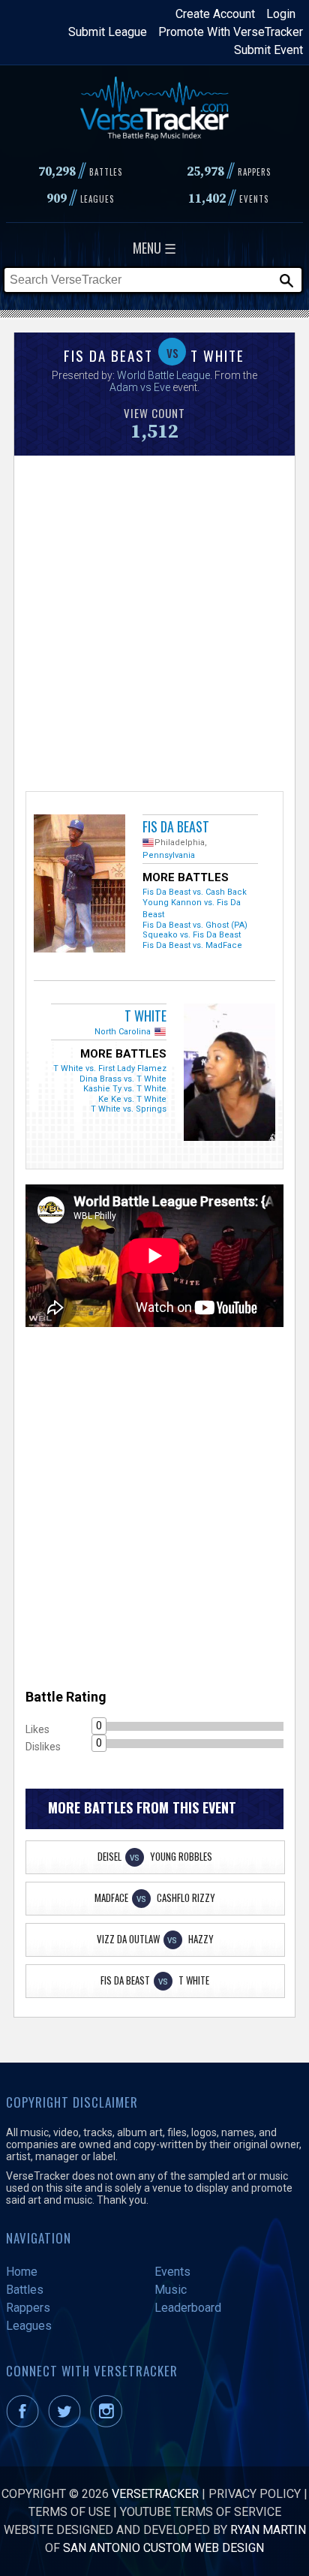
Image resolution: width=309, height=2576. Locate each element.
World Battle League (163, 375)
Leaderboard (188, 2308)
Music (171, 2290)
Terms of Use (69, 2512)
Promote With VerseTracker (231, 32)
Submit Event (268, 50)
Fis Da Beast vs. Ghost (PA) (195, 925)
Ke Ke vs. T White (132, 1099)
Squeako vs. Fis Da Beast (192, 935)
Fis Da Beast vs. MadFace (192, 945)
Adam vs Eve (140, 387)
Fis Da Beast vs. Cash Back (195, 892)
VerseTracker (155, 2494)
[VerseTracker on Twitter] (67, 2423)
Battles (25, 2290)
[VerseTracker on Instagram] (109, 2423)
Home (22, 2272)
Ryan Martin (268, 2530)
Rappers (28, 2308)
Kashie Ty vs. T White (125, 1089)
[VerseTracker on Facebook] (25, 2423)
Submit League (108, 32)
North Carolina (123, 1032)
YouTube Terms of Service (201, 2512)
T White (145, 1016)
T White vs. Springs (129, 1109)
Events (172, 2272)
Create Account (215, 14)
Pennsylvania (169, 855)
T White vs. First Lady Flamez (110, 1068)
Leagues (29, 2326)
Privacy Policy (255, 2494)
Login (281, 14)
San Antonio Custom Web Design (163, 2548)
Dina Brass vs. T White (123, 1079)
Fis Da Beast (176, 826)
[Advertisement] (154, 621)
